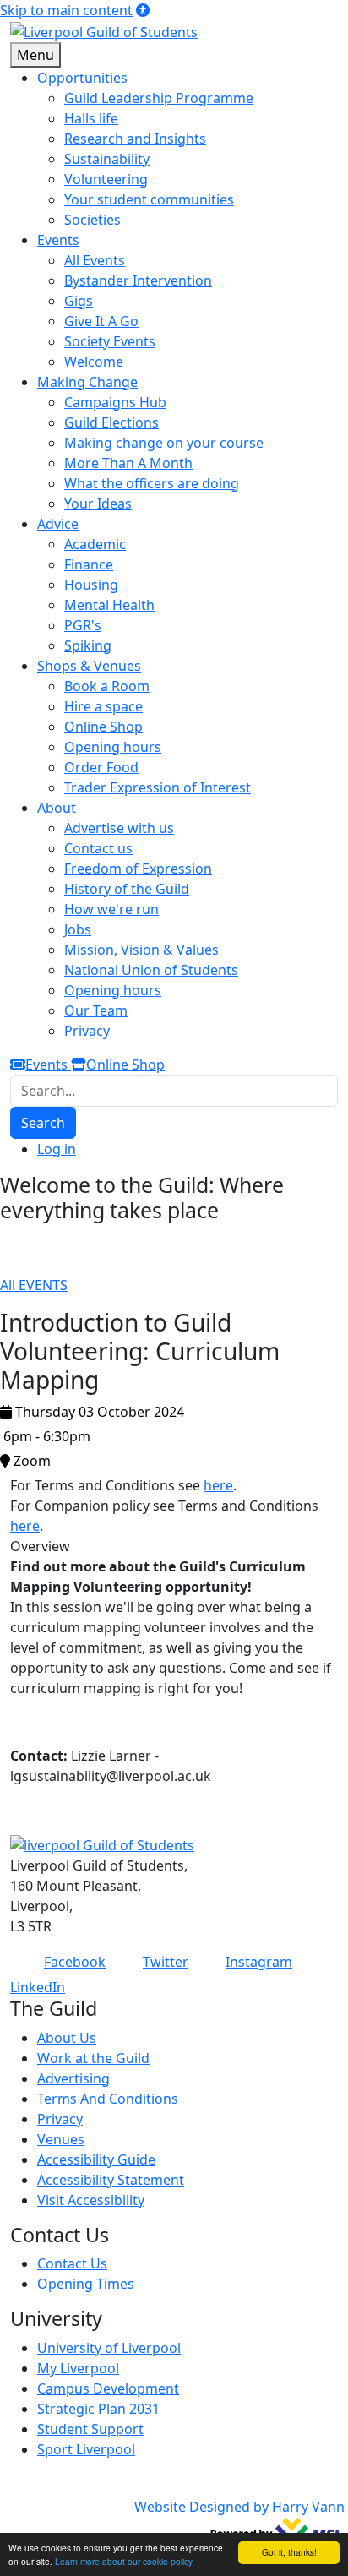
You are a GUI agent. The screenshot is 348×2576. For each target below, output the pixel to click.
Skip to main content (66, 10)
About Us (67, 2038)
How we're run (111, 909)
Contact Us (72, 2263)
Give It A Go (101, 321)
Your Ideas (98, 504)
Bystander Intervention (138, 280)
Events (48, 1065)
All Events (95, 260)
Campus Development (108, 2388)
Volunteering (106, 179)
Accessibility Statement (111, 2180)
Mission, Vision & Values (141, 950)
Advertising (73, 2078)
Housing (91, 585)
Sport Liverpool (86, 2449)
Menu (35, 55)
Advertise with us (119, 828)
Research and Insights (135, 139)
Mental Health (109, 605)
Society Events (110, 341)
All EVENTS (34, 1285)
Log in (57, 1149)
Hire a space (103, 706)
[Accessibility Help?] (143, 10)
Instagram (259, 1962)
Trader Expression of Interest (158, 787)
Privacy (87, 1031)
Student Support (90, 2429)
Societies (92, 220)
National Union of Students (151, 970)
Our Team (96, 1010)
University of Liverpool (109, 2348)
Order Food (101, 767)
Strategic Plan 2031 (98, 2409)
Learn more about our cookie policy (124, 2561)
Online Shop (103, 727)
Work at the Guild (93, 2058)
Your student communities (149, 199)
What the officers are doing (152, 483)
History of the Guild (127, 889)
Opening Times (86, 2284)
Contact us (98, 848)
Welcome (94, 362)
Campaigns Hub (115, 402)
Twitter (166, 1962)
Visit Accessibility (91, 2200)
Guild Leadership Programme (159, 98)
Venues (61, 2139)
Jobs (78, 929)
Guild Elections (111, 422)
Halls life (91, 118)
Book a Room (107, 686)
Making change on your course (164, 443)
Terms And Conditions (108, 2099)
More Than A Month (128, 463)
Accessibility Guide (96, 2159)
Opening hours (113, 747)
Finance (89, 564)
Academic (95, 544)
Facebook (75, 1962)
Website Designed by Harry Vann (239, 2507)
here (218, 1485)
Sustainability (107, 159)
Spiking (88, 645)
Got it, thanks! (289, 2552)
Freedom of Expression (138, 869)
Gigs (79, 301)
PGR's (83, 625)
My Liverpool (78, 2368)
